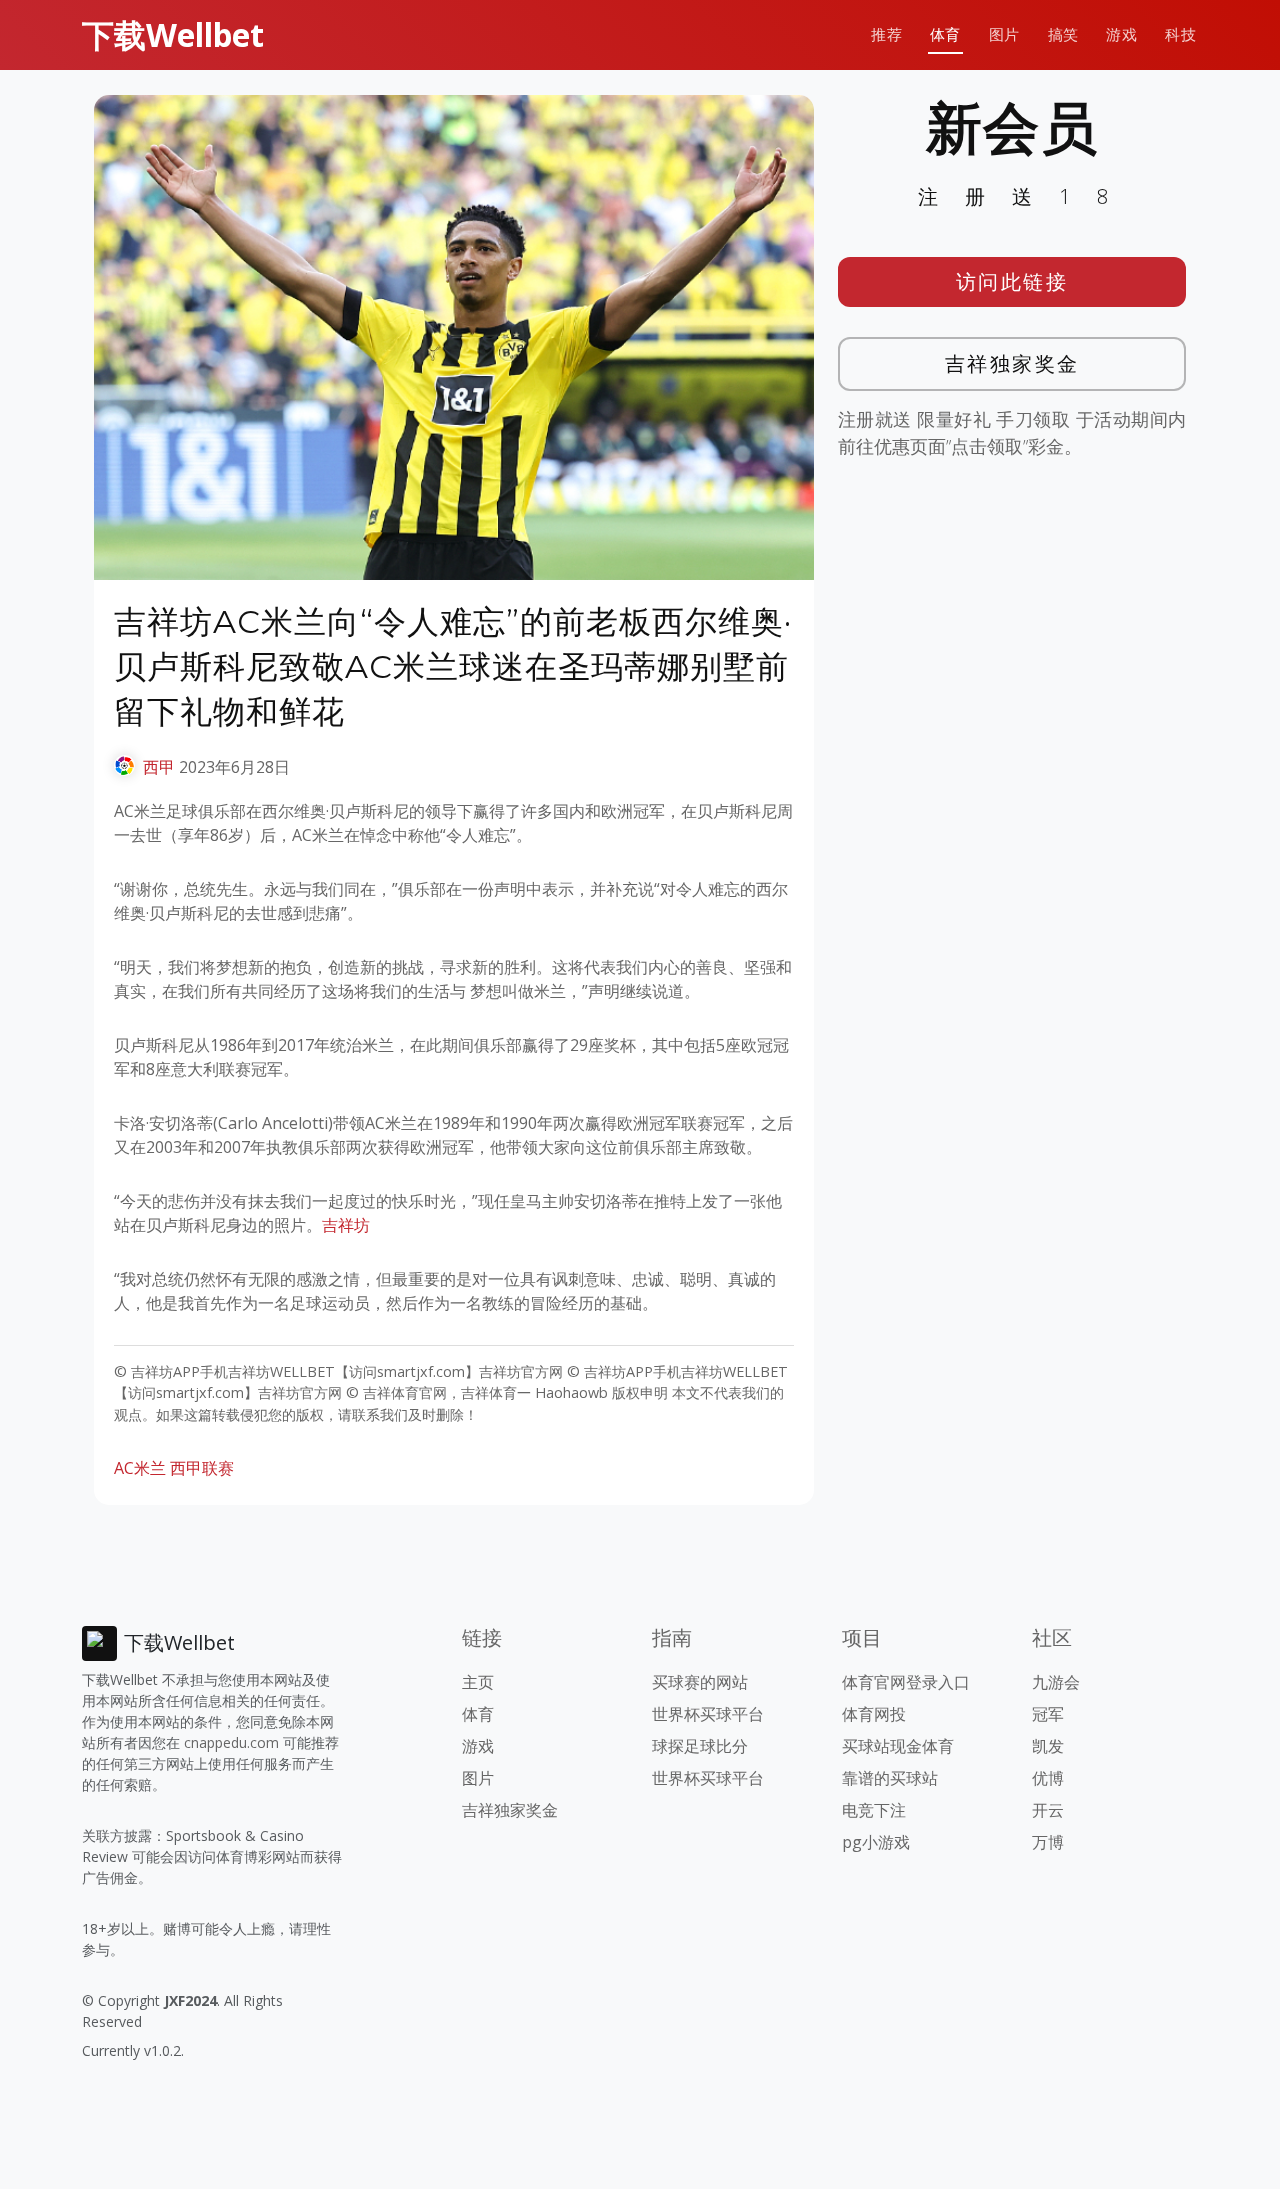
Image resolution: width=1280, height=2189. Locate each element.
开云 (1048, 1810)
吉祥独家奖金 (1012, 363)
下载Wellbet (173, 34)
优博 (1048, 1778)
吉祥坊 (346, 1225)
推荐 (886, 34)
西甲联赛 (202, 1468)
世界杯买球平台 (708, 1714)
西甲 (159, 767)
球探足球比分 (700, 1746)
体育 (945, 34)
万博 (1048, 1842)
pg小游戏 (876, 1842)
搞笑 (1063, 34)
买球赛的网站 (700, 1682)
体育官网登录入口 (906, 1682)
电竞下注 (874, 1810)
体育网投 (874, 1714)
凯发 (1048, 1746)
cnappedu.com (231, 1742)
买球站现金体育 (898, 1746)
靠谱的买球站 (890, 1778)
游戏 (1121, 34)
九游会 (1056, 1682)
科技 (1180, 34)
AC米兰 (140, 1468)
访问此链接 (1012, 281)
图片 (1004, 34)
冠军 (1048, 1714)
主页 (478, 1682)
